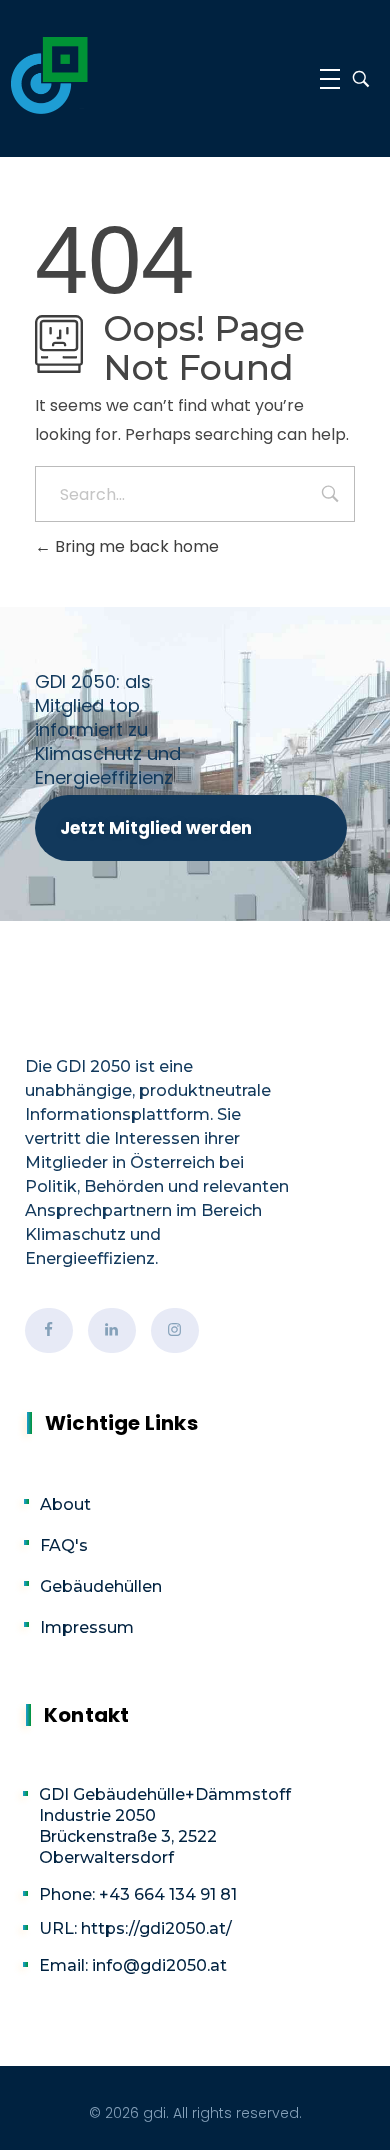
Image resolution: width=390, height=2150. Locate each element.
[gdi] (50, 75)
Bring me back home (135, 546)
